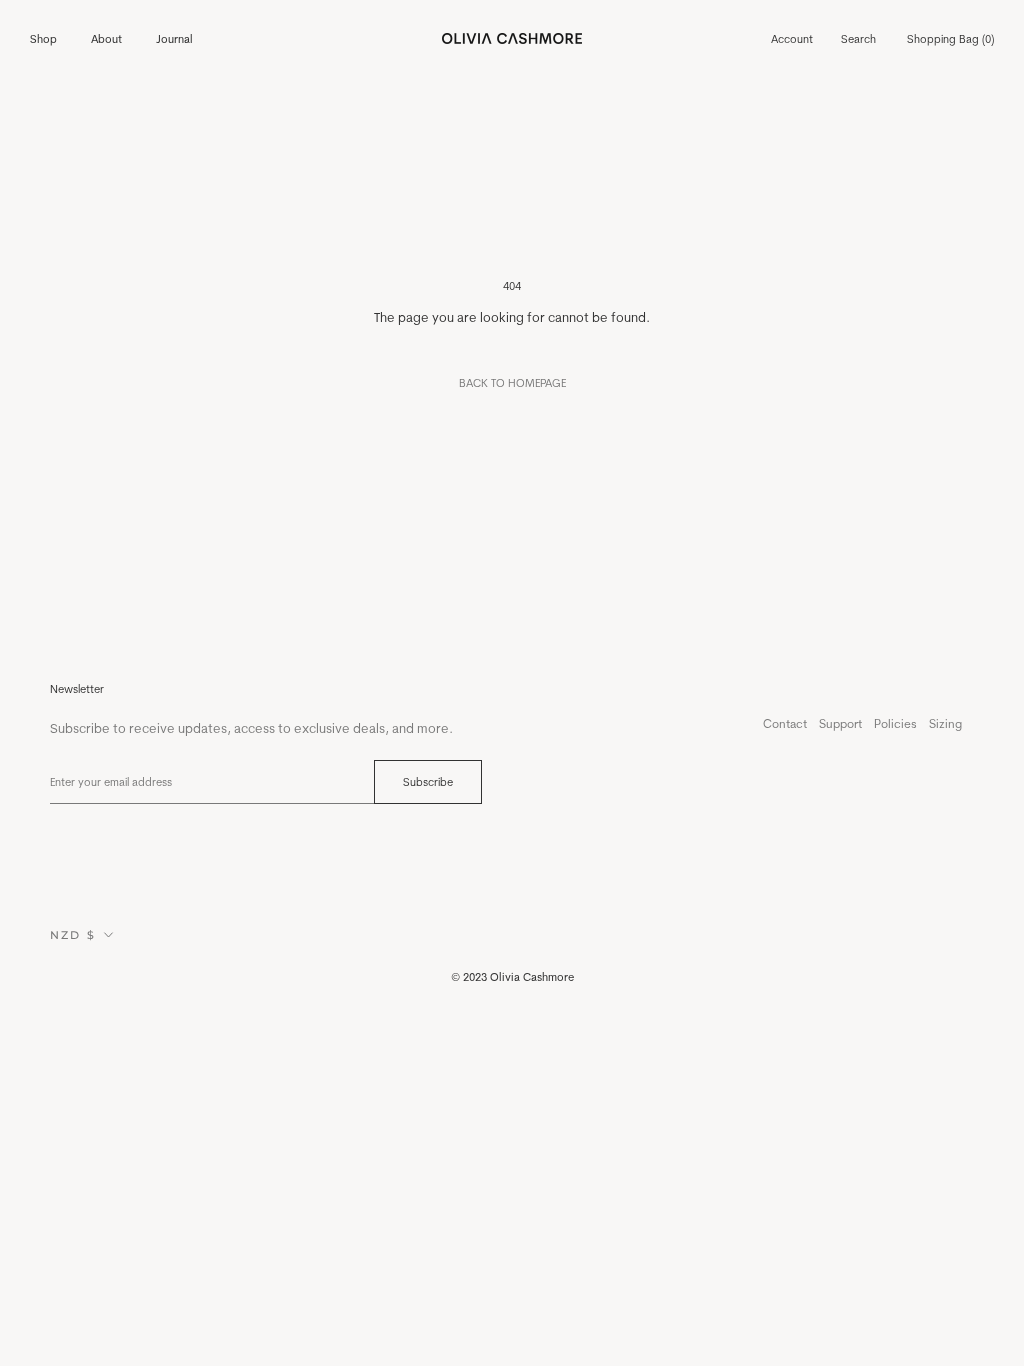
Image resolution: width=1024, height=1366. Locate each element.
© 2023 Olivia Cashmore (512, 977)
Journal (174, 39)
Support (840, 723)
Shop (43, 39)
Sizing (945, 723)
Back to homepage (512, 383)
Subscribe (428, 782)
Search (858, 39)
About (106, 39)
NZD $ (73, 935)
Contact (785, 723)
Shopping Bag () (950, 39)
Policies (895, 723)
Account (792, 39)
